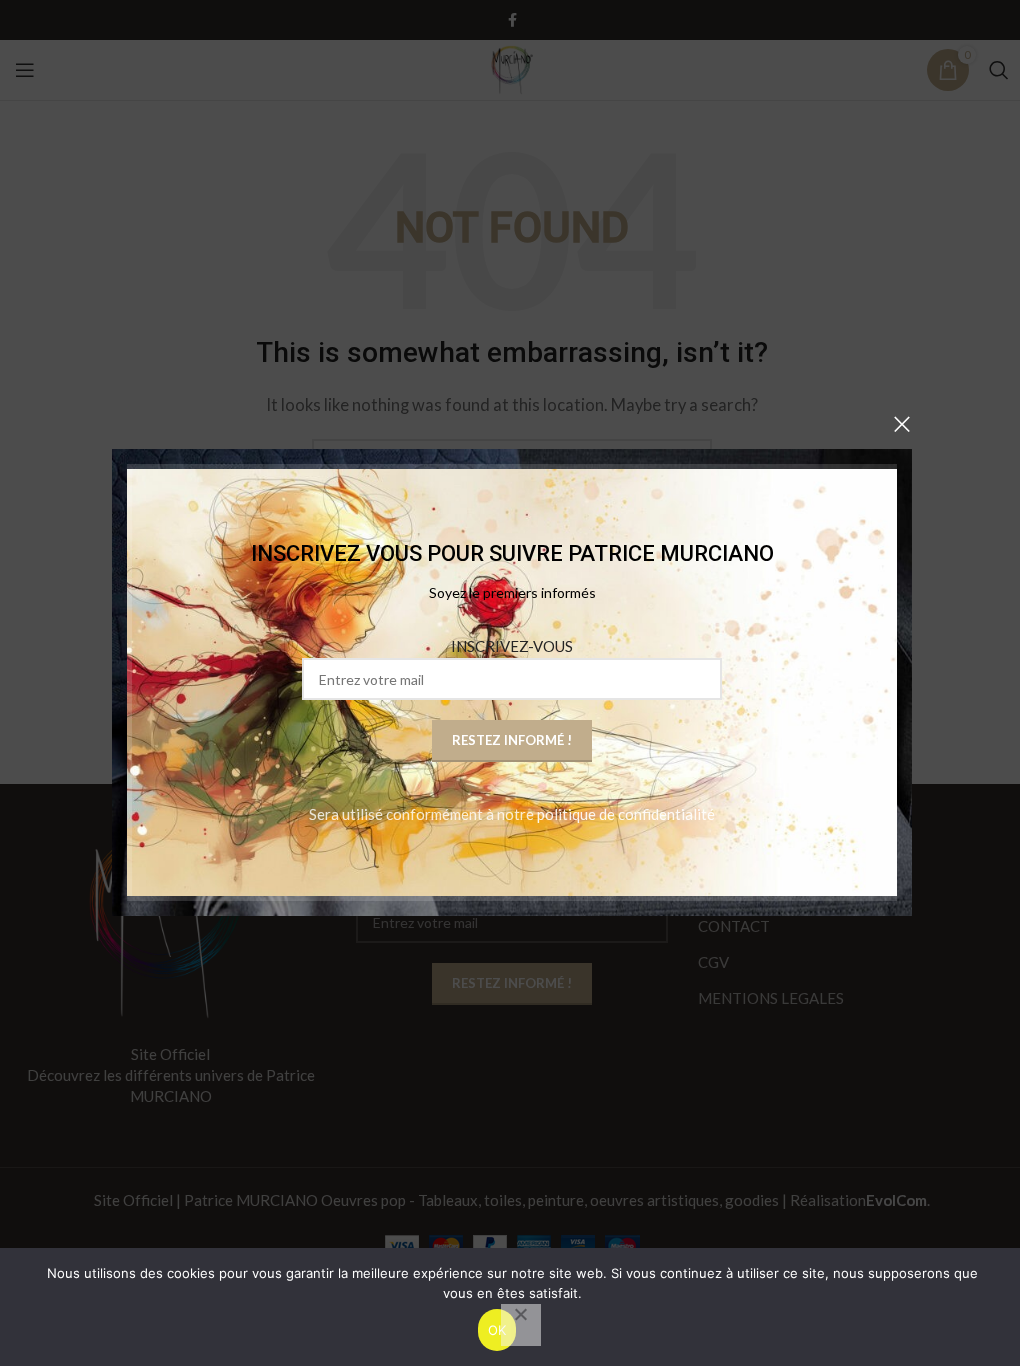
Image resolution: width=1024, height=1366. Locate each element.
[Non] (521, 1325)
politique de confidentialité (626, 815)
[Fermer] (902, 424)
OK (497, 1330)
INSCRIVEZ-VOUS (512, 647)
